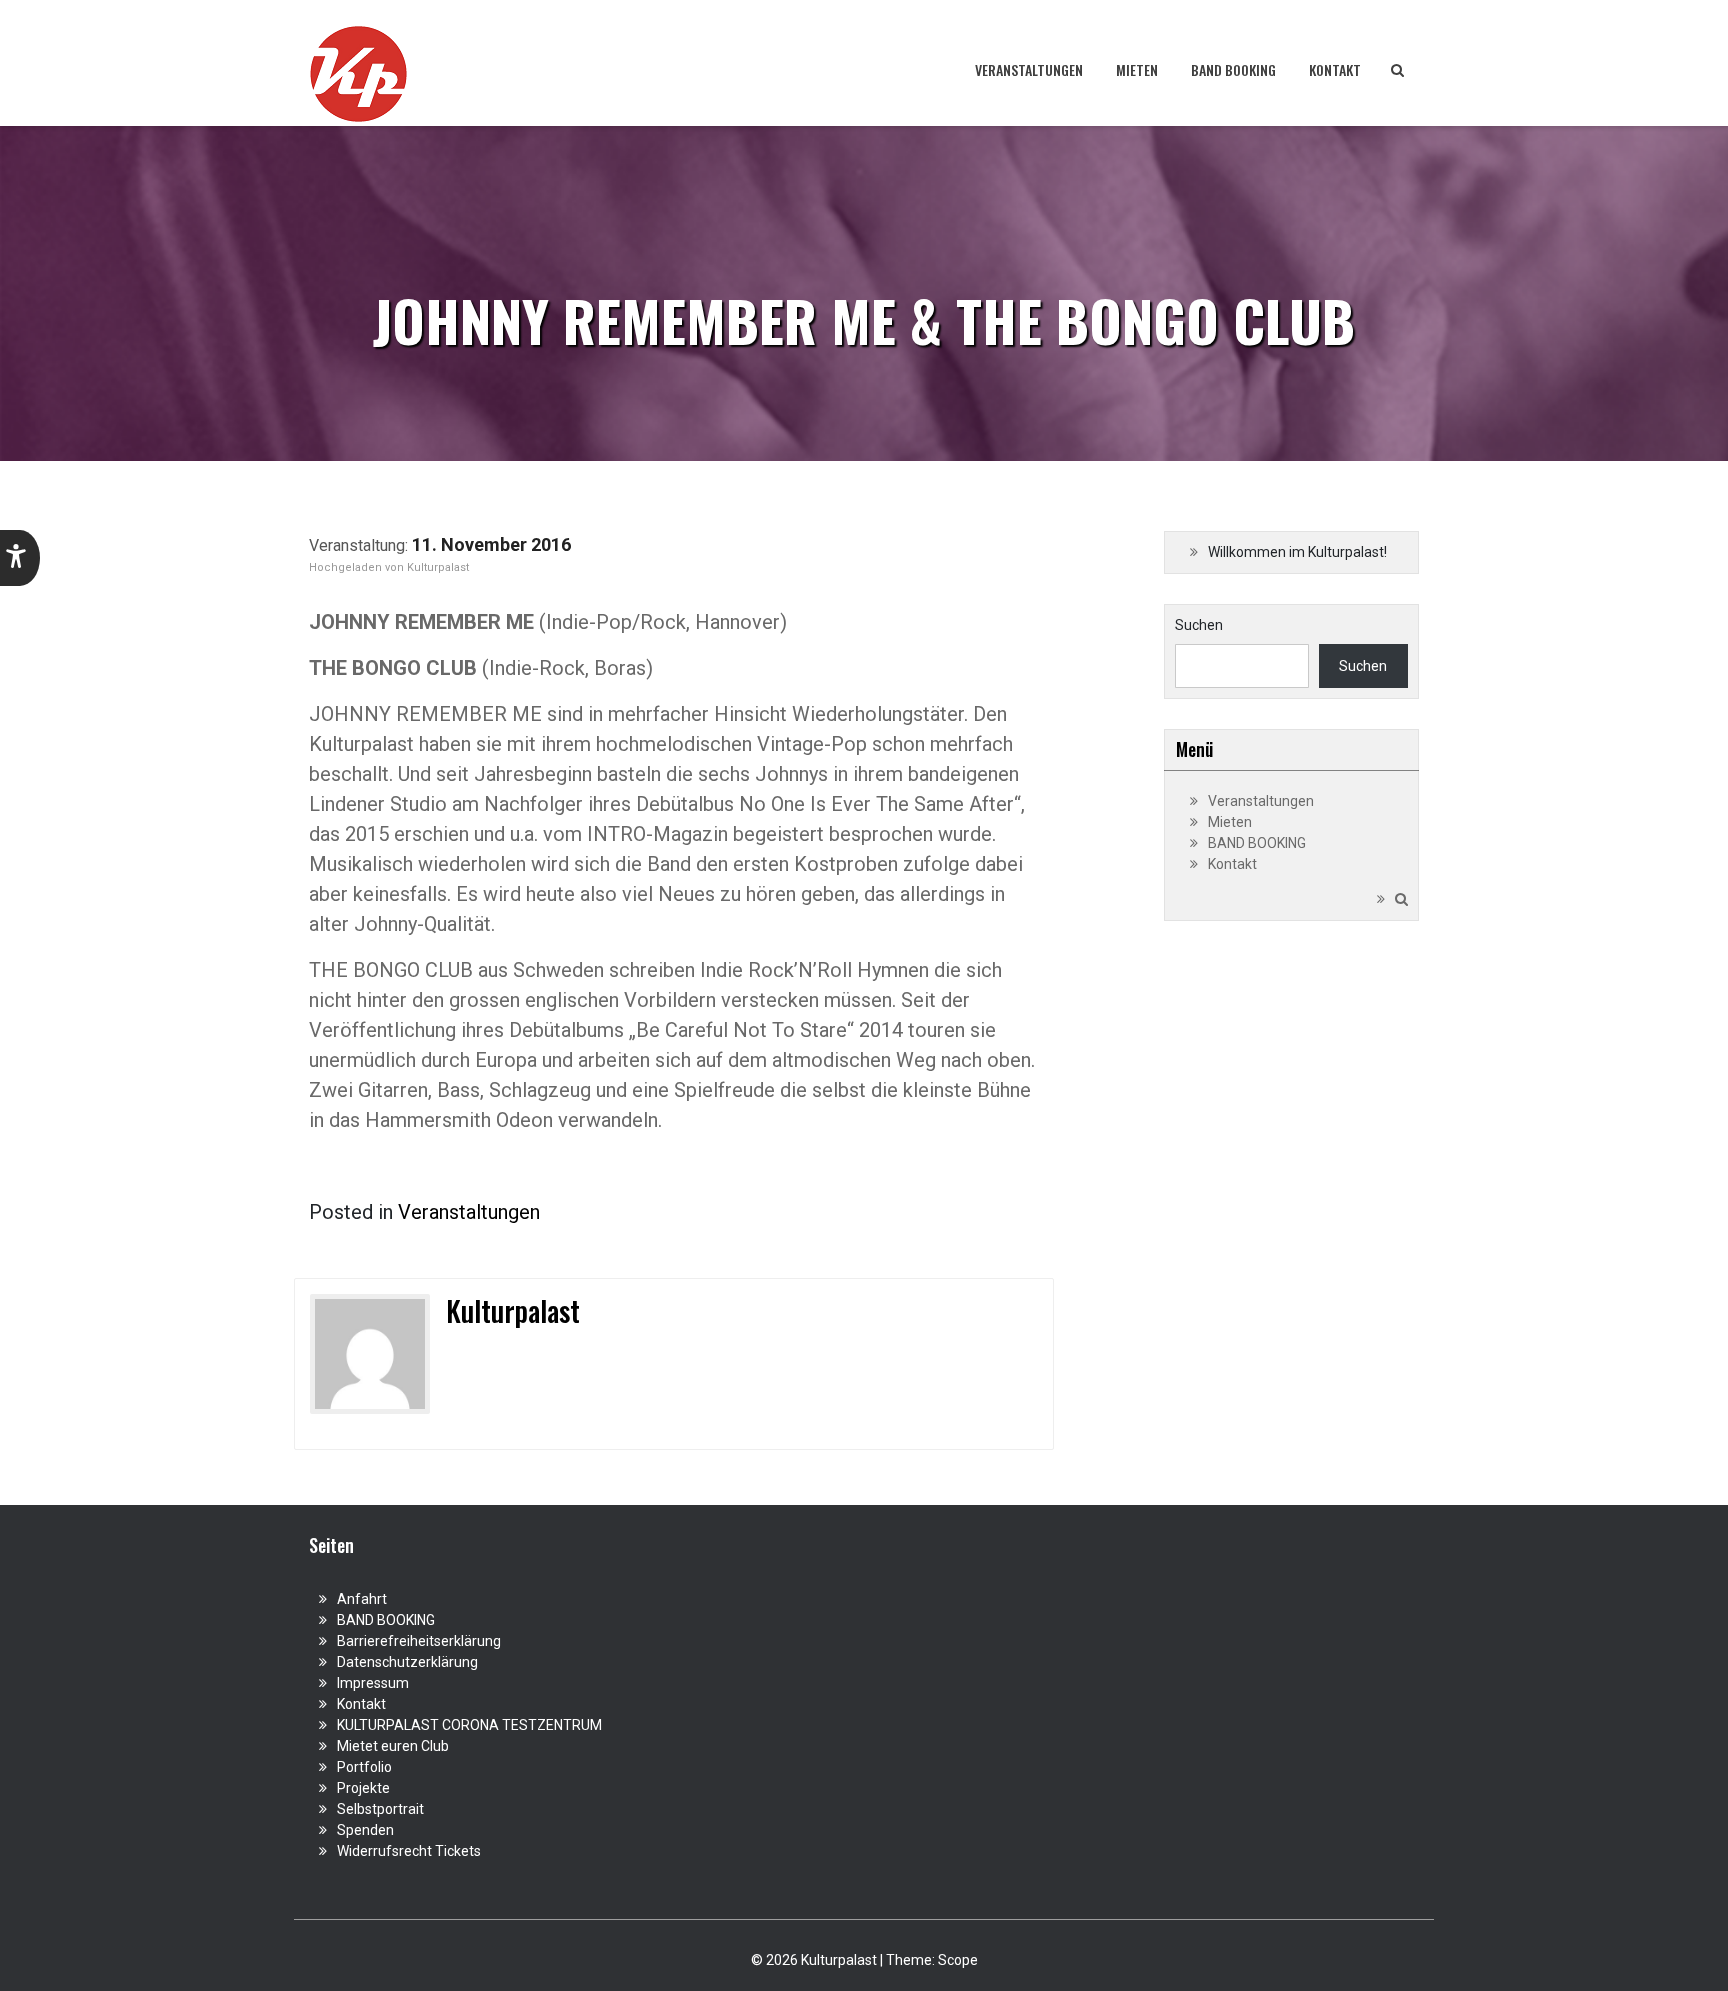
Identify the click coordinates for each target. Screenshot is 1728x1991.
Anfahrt (362, 1599)
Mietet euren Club (393, 1746)
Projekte (363, 1788)
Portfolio (364, 1767)
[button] (20, 558)
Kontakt (1335, 69)
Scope (958, 1960)
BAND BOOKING (1233, 69)
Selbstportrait (380, 1809)
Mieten (1137, 69)
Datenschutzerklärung (407, 1662)
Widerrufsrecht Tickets (409, 1851)
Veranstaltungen (1029, 69)
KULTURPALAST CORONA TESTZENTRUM (469, 1725)
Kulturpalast (438, 567)
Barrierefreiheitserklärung (419, 1641)
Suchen (1199, 625)
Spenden (365, 1830)
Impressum (373, 1683)
